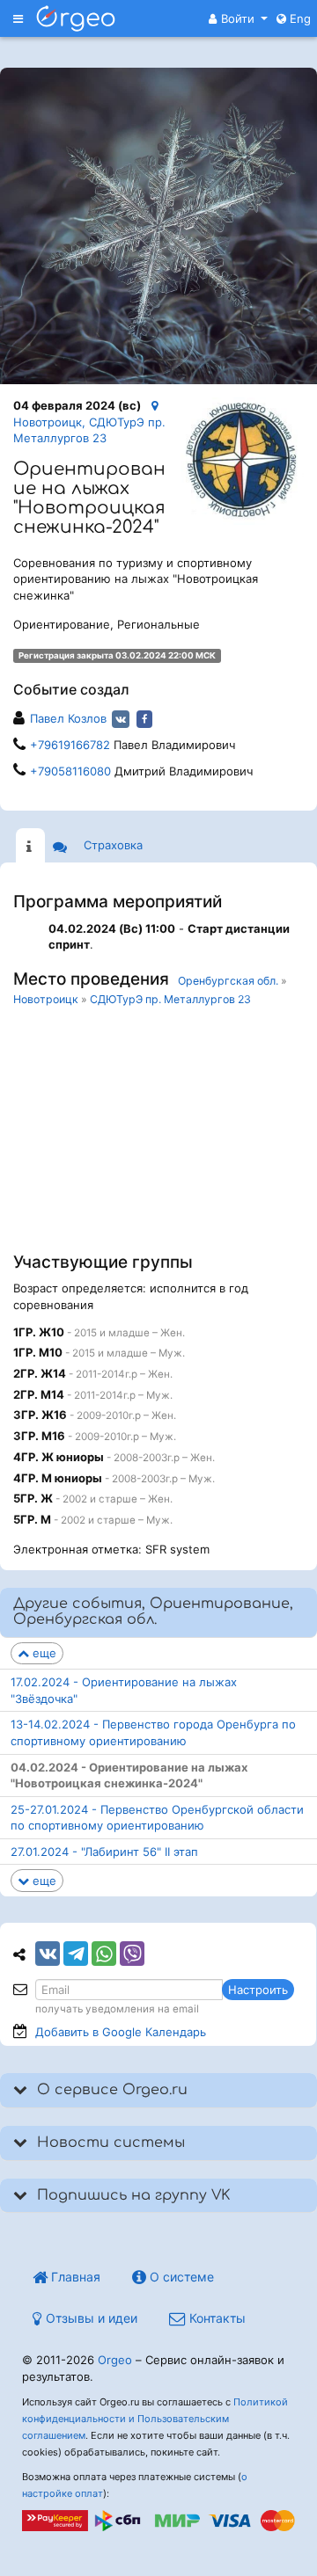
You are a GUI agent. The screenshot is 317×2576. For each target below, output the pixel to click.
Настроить (258, 1990)
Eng (299, 18)
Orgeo (115, 2360)
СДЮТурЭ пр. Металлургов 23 (170, 999)
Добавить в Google (121, 2032)
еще (43, 1653)
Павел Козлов (68, 718)
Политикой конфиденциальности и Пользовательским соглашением (155, 2419)
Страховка (113, 845)
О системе (180, 2277)
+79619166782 (70, 745)
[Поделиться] (48, 1954)
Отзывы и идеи (90, 2318)
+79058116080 (70, 771)
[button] (238, 18)
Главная (74, 2277)
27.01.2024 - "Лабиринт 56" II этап (104, 1852)
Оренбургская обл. (228, 981)
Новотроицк (46, 999)
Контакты (216, 2318)
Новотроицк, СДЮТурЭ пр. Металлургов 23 (89, 430)
